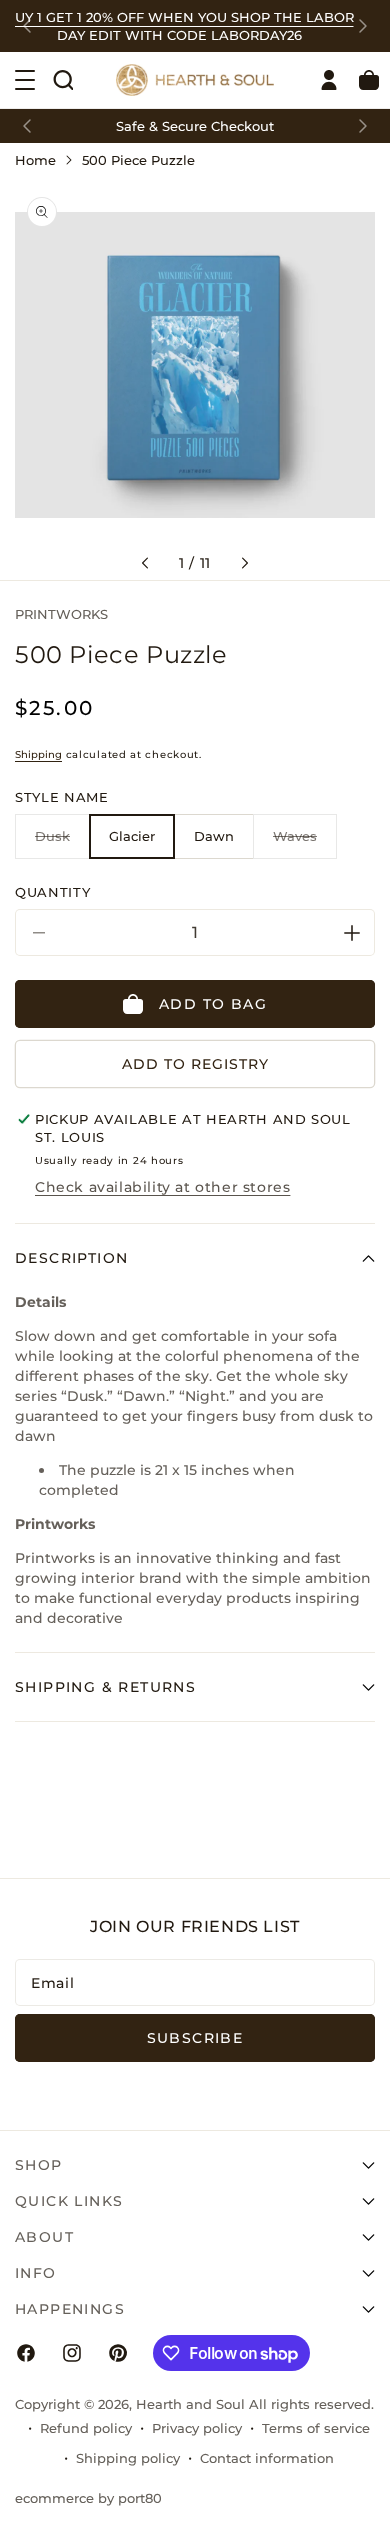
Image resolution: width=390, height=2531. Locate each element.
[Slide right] (245, 563)
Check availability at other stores (162, 1187)
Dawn (214, 836)
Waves (305, 843)
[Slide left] (145, 563)
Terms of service (316, 2428)
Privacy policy (197, 2428)
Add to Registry (195, 1064)
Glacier (132, 836)
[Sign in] (329, 80)
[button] (63, 80)
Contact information (267, 2458)
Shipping (38, 754)
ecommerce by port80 (88, 2498)
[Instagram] (72, 2353)
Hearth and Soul (190, 2404)
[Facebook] (26, 2353)
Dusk (62, 843)
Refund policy (86, 2428)
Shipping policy (128, 2458)
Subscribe (195, 2038)
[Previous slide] (27, 26)
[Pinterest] (118, 2353)
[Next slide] (363, 26)
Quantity (52, 892)
